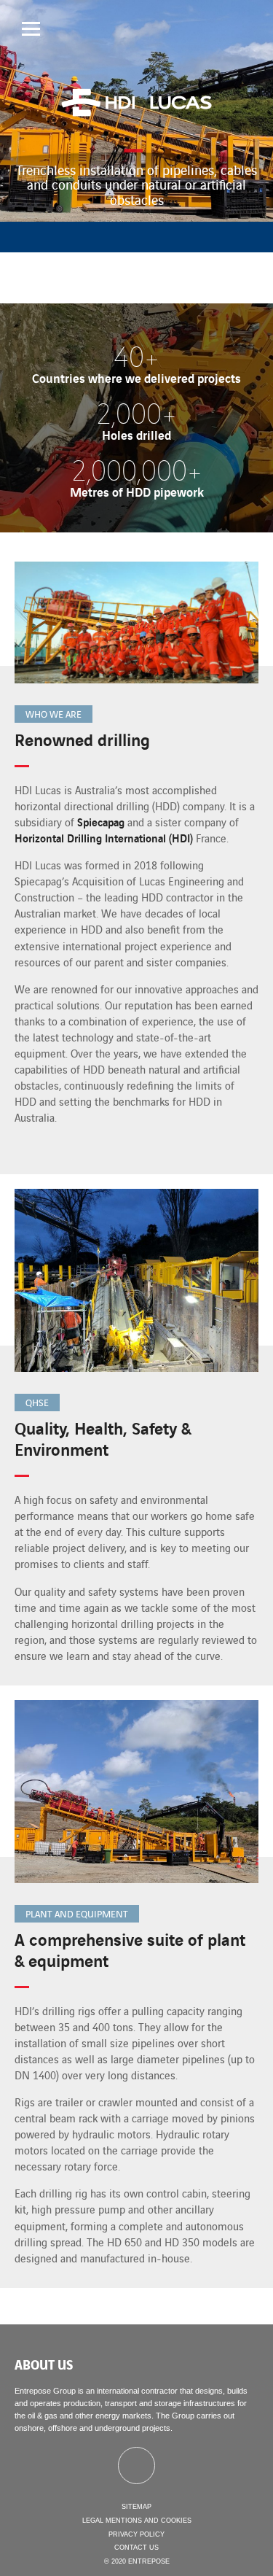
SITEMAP (136, 2507)
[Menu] (31, 29)
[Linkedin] (136, 2466)
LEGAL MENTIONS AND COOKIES (137, 2521)
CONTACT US (136, 2548)
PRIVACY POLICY (136, 2534)
